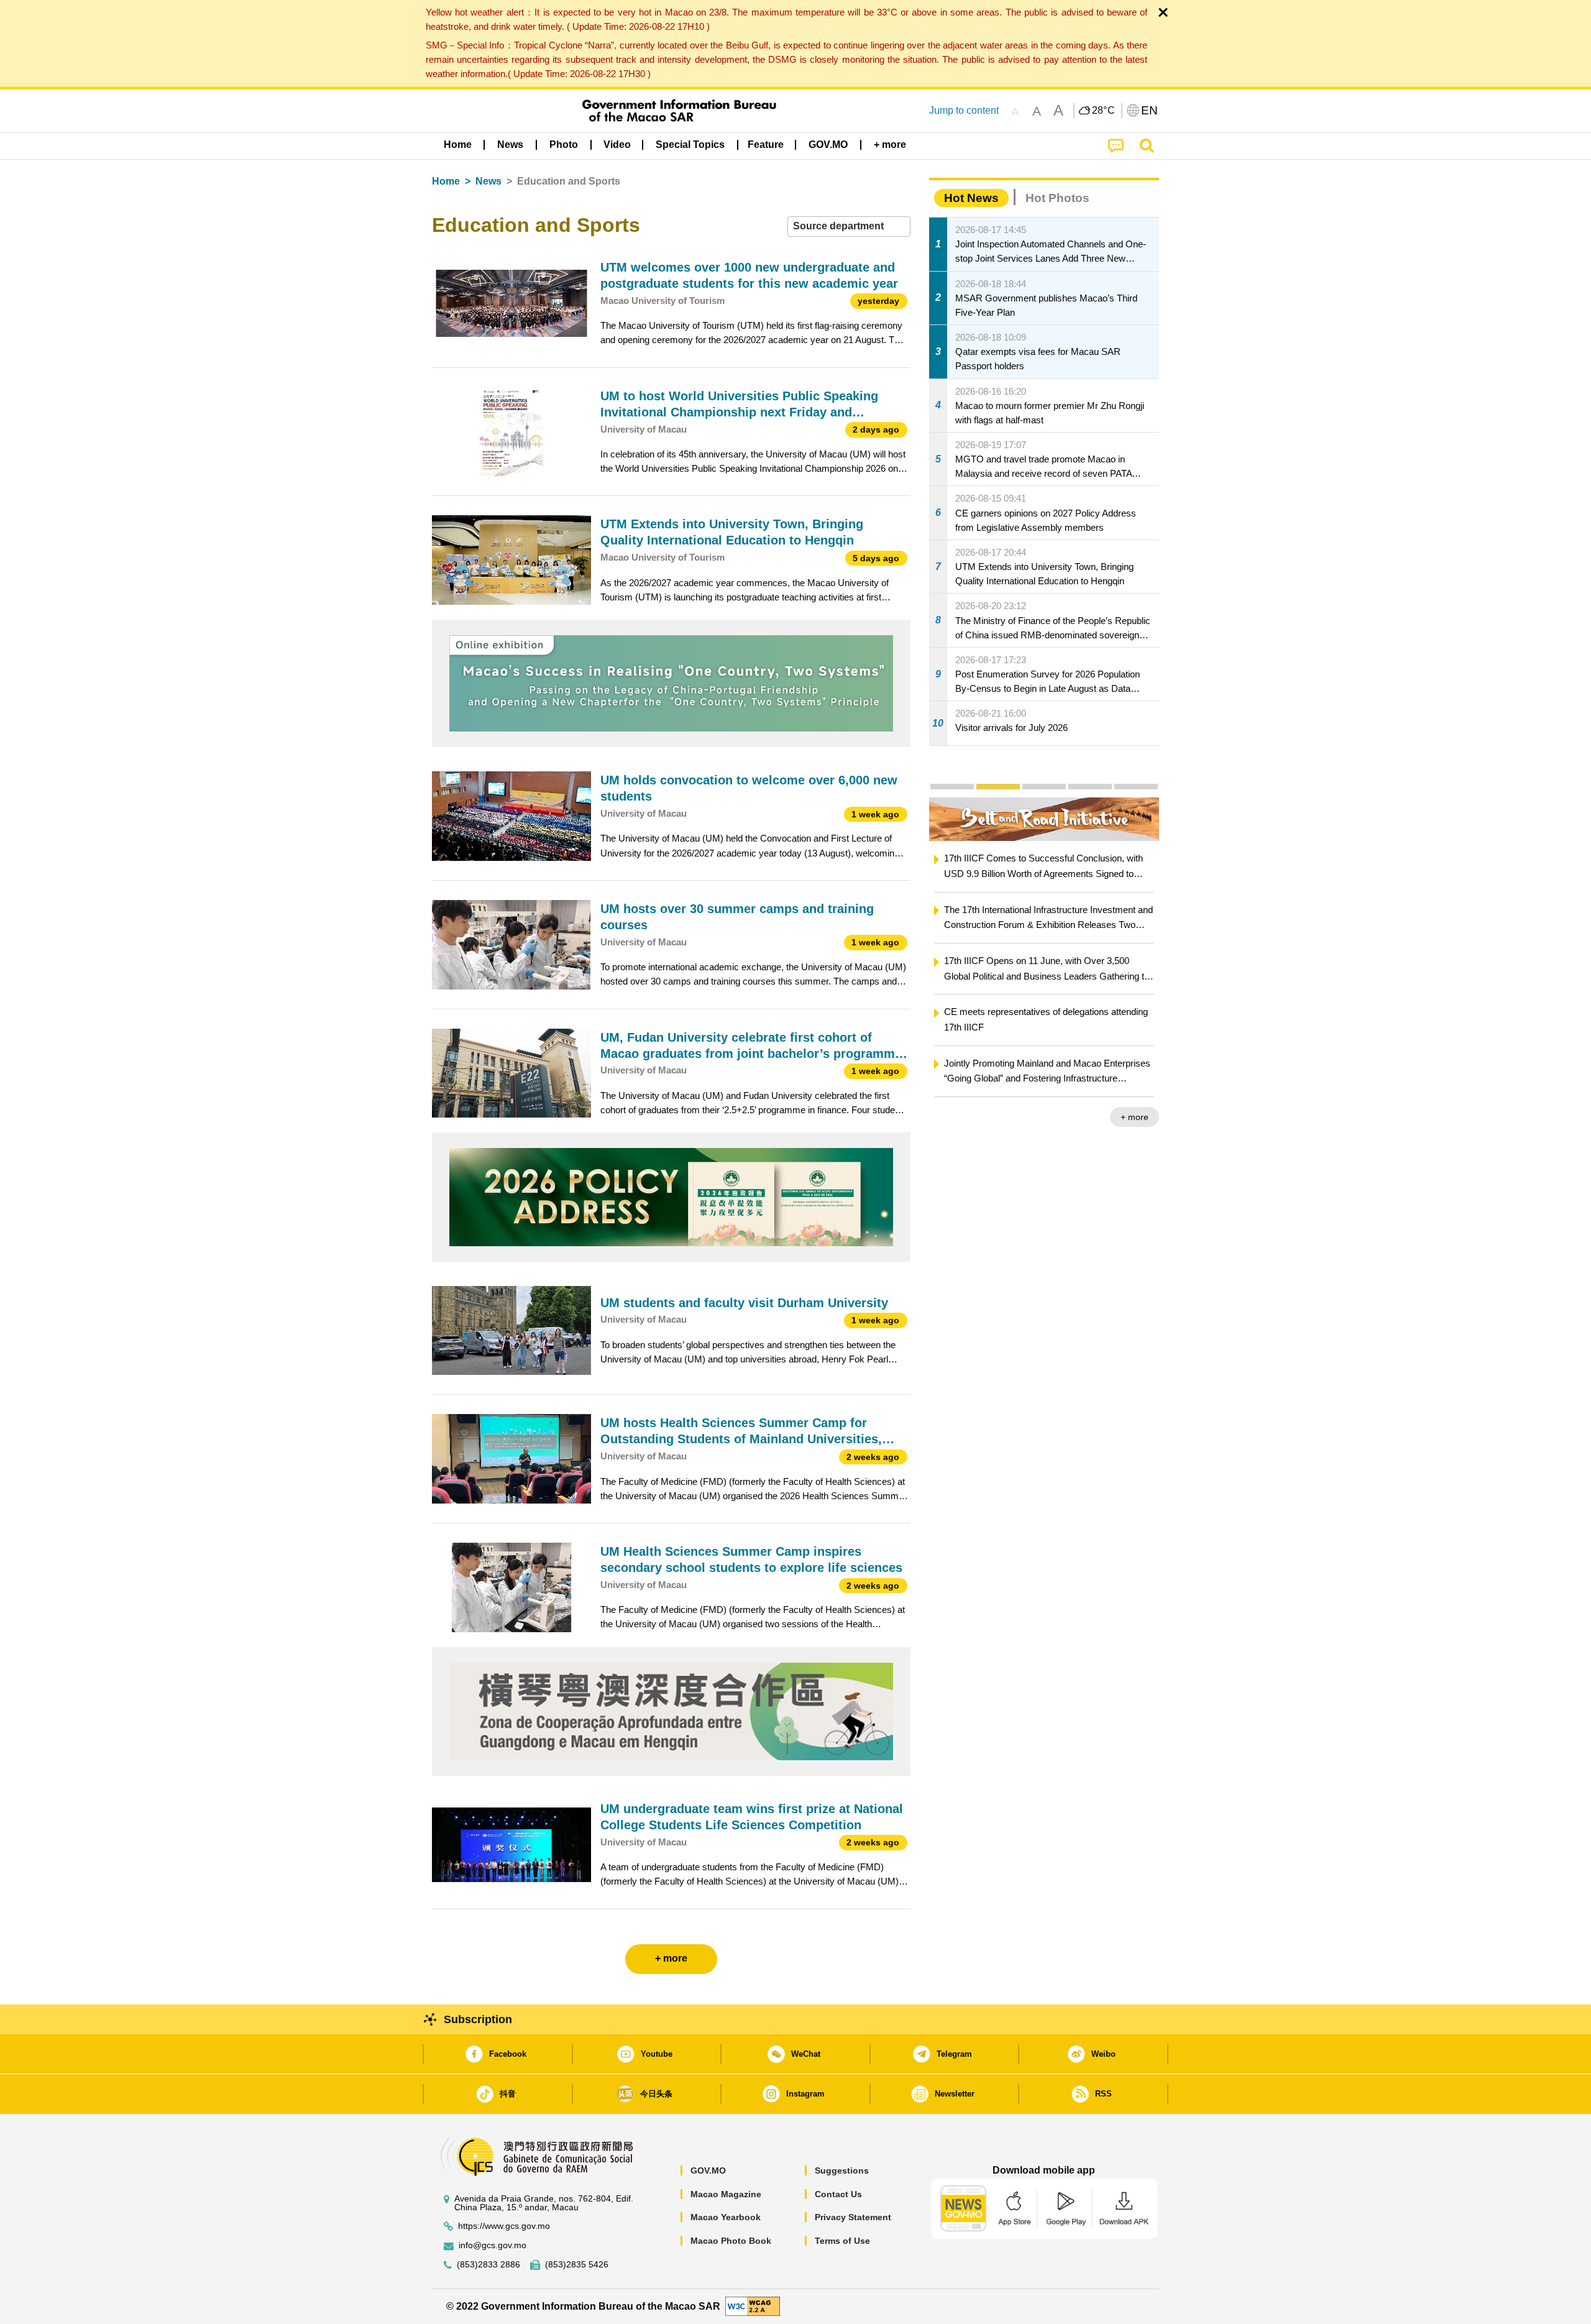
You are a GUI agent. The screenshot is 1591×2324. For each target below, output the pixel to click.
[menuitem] (510, 145)
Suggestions (842, 2170)
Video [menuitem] (617, 145)
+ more (1135, 1117)
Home (446, 181)
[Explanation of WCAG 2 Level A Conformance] (753, 2306)
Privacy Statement (853, 2217)
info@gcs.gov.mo (493, 2245)
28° (1104, 111)
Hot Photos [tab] (1057, 198)
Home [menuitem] (458, 145)
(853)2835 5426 (577, 2265)
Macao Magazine (726, 2194)
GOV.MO (708, 2170)
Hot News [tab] (971, 198)
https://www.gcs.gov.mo (504, 2226)
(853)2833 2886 (488, 2265)
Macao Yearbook (726, 2217)
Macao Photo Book (731, 2241)
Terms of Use (842, 2241)
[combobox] (849, 227)
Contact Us (838, 2194)
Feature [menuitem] (766, 145)
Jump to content (964, 110)
